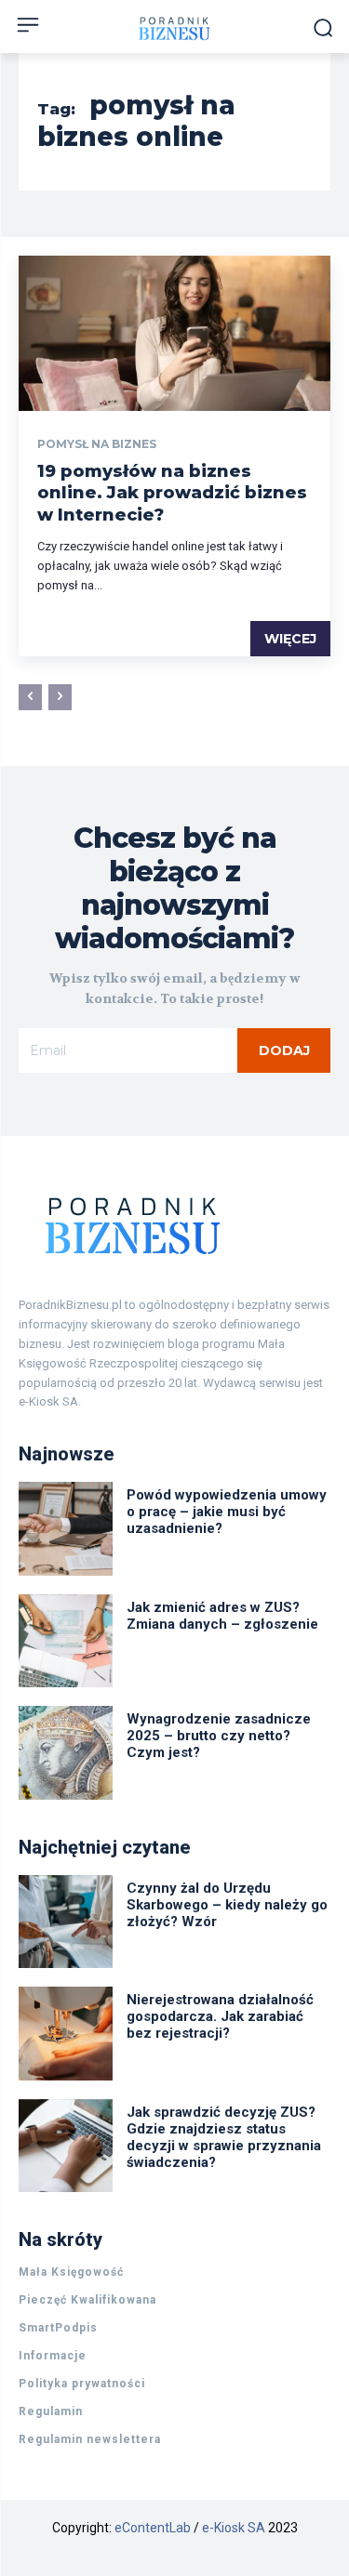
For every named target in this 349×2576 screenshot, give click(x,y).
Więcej (290, 639)
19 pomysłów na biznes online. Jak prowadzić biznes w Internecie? (172, 493)
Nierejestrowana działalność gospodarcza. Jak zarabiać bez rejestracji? (220, 2016)
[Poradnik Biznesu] (174, 1225)
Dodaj (284, 1050)
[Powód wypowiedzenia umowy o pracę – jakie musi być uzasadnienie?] (66, 1529)
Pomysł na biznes (97, 444)
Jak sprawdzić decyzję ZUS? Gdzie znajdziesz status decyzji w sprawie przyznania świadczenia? (224, 2137)
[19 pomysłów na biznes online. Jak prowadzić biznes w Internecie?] (174, 334)
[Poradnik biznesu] (174, 28)
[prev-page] (30, 697)
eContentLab (153, 2528)
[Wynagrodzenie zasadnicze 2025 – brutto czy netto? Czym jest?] (66, 1753)
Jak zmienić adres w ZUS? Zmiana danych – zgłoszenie (222, 1616)
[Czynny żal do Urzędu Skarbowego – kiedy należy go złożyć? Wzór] (66, 1922)
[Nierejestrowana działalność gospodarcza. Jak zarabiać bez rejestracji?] (66, 2034)
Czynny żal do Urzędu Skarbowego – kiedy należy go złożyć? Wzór (227, 1905)
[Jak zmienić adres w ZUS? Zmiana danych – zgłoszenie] (66, 1641)
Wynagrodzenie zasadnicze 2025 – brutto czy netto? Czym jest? (219, 1736)
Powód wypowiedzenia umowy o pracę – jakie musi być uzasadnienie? (227, 1512)
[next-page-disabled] (60, 697)
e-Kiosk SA (234, 2528)
